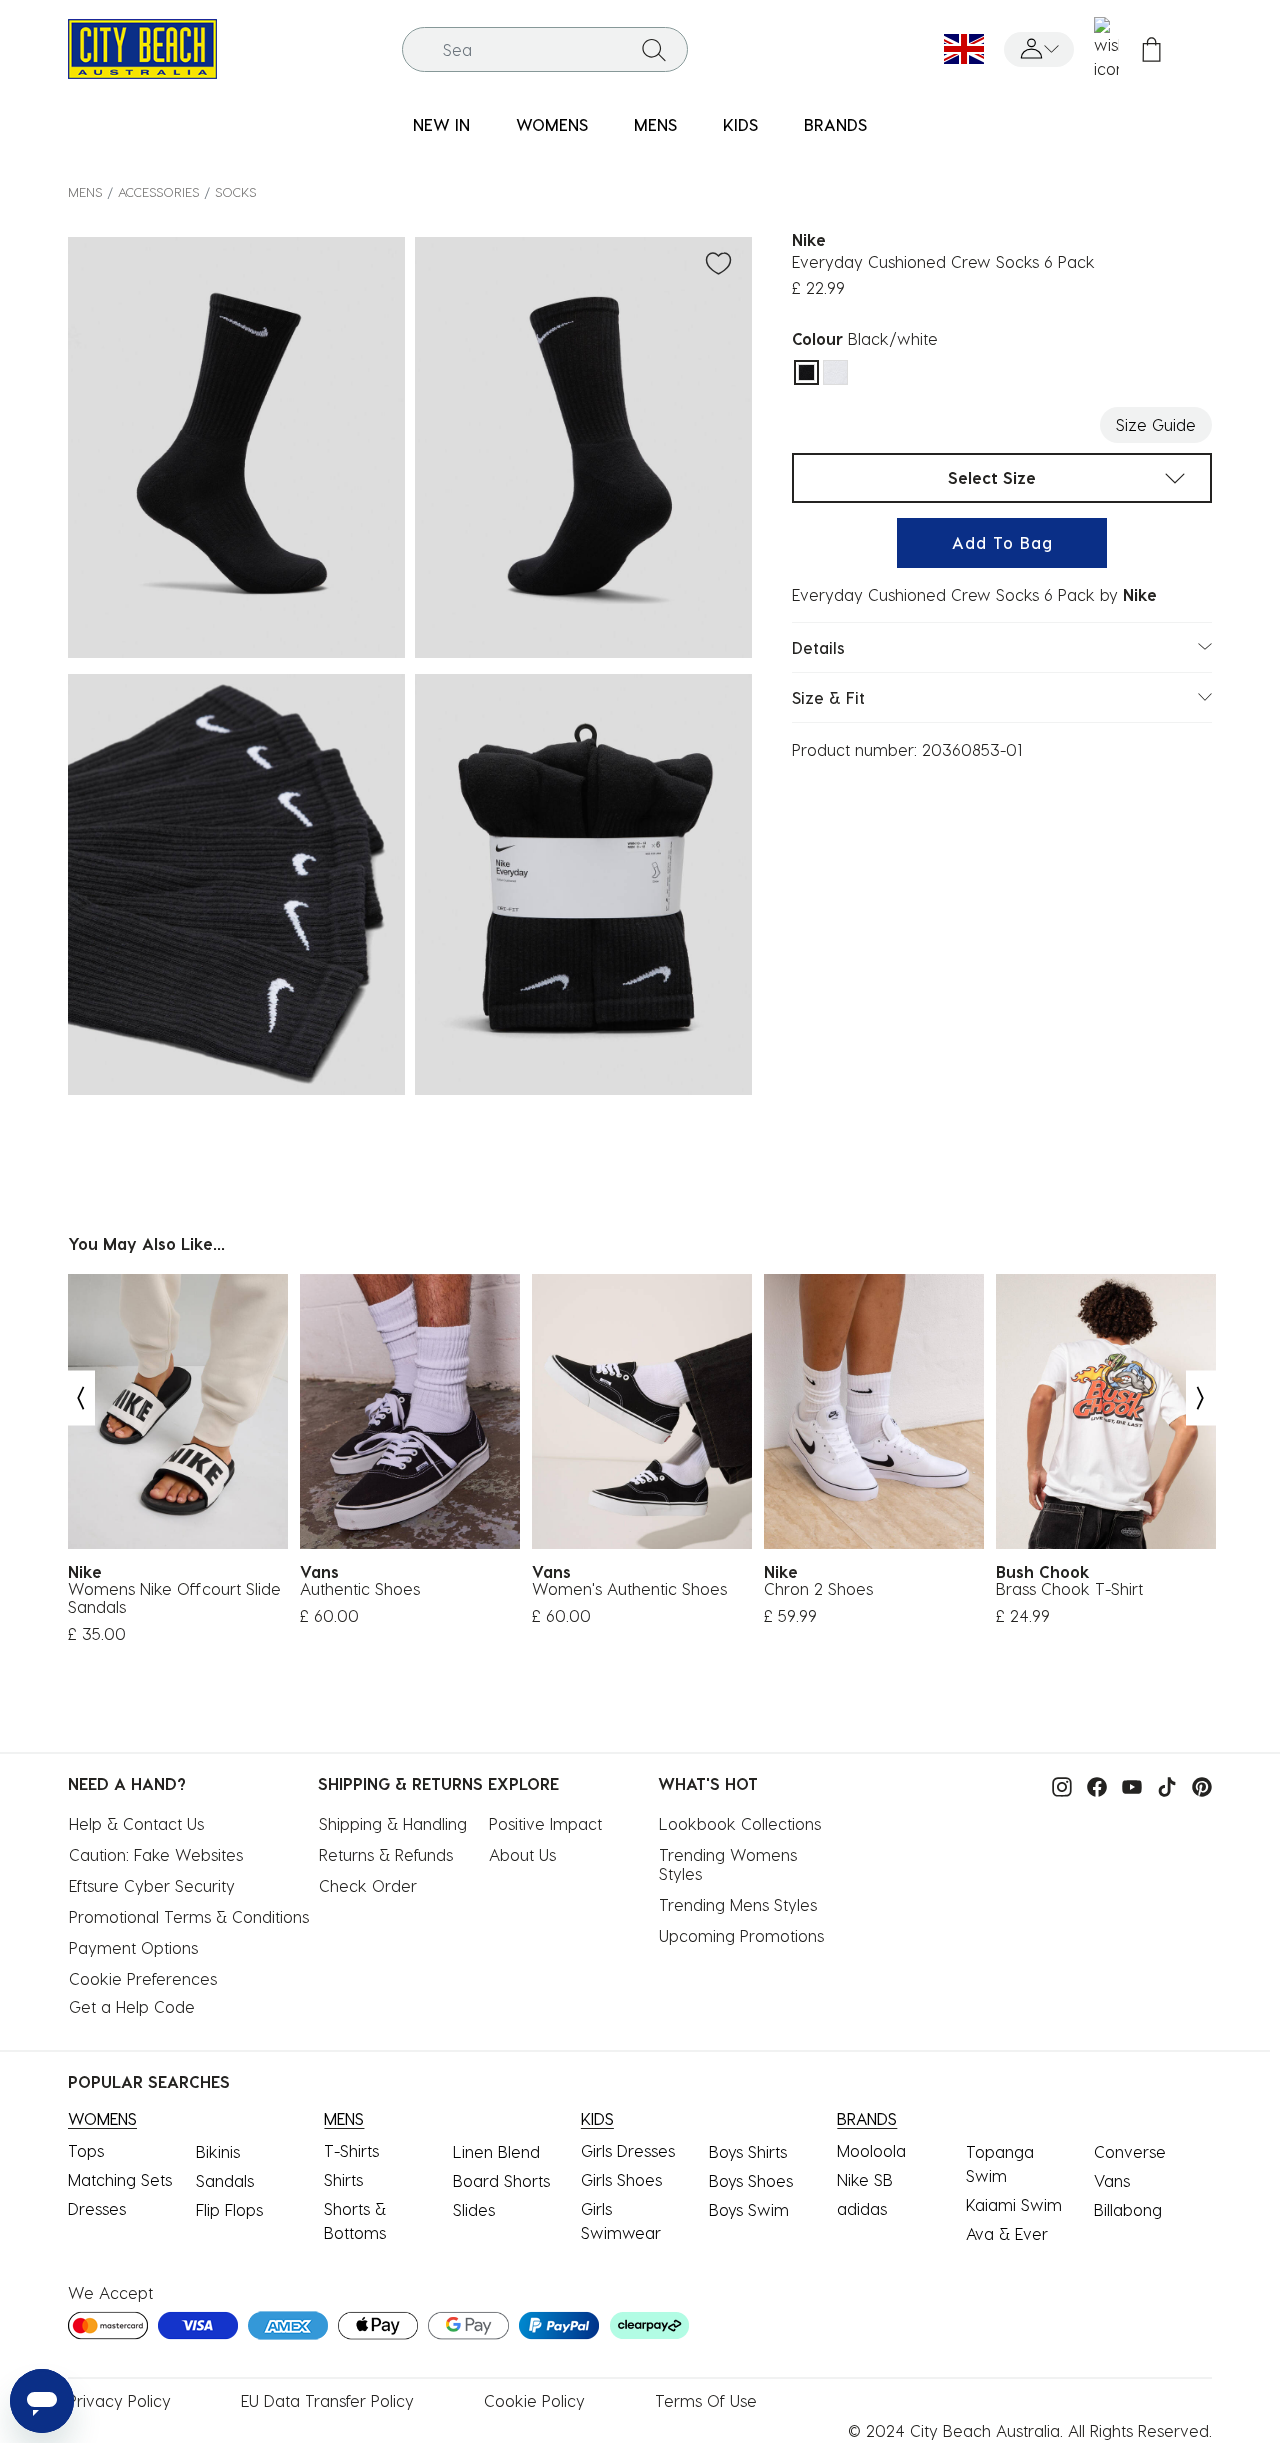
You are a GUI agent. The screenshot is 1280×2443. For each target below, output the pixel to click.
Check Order (368, 1885)
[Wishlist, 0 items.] (1106, 49)
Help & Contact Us (136, 1823)
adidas (862, 2208)
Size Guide (1156, 424)
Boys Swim (749, 2209)
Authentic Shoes (360, 1589)
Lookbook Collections (740, 1823)
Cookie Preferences (143, 1978)
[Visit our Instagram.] (1057, 1785)
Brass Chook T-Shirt (1069, 1589)
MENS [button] (655, 124)
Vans (1112, 2180)
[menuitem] (441, 125)
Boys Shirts (748, 2151)
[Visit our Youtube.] (1127, 1785)
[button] (1039, 49)
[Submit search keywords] (654, 49)
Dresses (97, 2208)
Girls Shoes (621, 2179)
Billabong (1128, 2209)
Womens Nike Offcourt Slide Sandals (174, 1598)
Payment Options (133, 1947)
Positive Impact (545, 1823)
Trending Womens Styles (730, 1864)
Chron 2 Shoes (818, 1589)
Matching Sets (120, 2179)
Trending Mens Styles (738, 1904)
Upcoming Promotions (741, 1935)
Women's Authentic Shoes (629, 1589)
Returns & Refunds (386, 1854)
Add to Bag (1002, 542)
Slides (474, 2209)
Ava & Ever (1007, 2233)
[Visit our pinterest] (1197, 1785)
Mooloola (871, 2150)
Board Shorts (501, 2180)
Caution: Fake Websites (156, 1854)
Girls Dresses (628, 2150)
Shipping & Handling (393, 1823)
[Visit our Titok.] (1162, 1785)
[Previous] (80, 1397)
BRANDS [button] (835, 124)
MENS (85, 191)
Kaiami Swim (1014, 2204)
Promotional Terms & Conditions (189, 1916)
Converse (1130, 2151)
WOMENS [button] (552, 124)
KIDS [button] (740, 124)
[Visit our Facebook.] (1092, 1785)
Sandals (225, 2180)
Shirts (343, 2179)
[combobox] (545, 49)
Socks (235, 191)
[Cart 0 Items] (1151, 49)
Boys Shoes (751, 2180)
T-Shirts (351, 2150)
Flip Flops (229, 2209)
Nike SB (865, 2179)
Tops (86, 2150)
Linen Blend (496, 2151)
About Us (522, 1854)
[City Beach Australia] (142, 46)
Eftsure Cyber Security (152, 1885)
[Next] (1201, 1397)
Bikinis (218, 2151)
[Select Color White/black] (835, 372)
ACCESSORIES (158, 191)
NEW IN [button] (441, 124)
